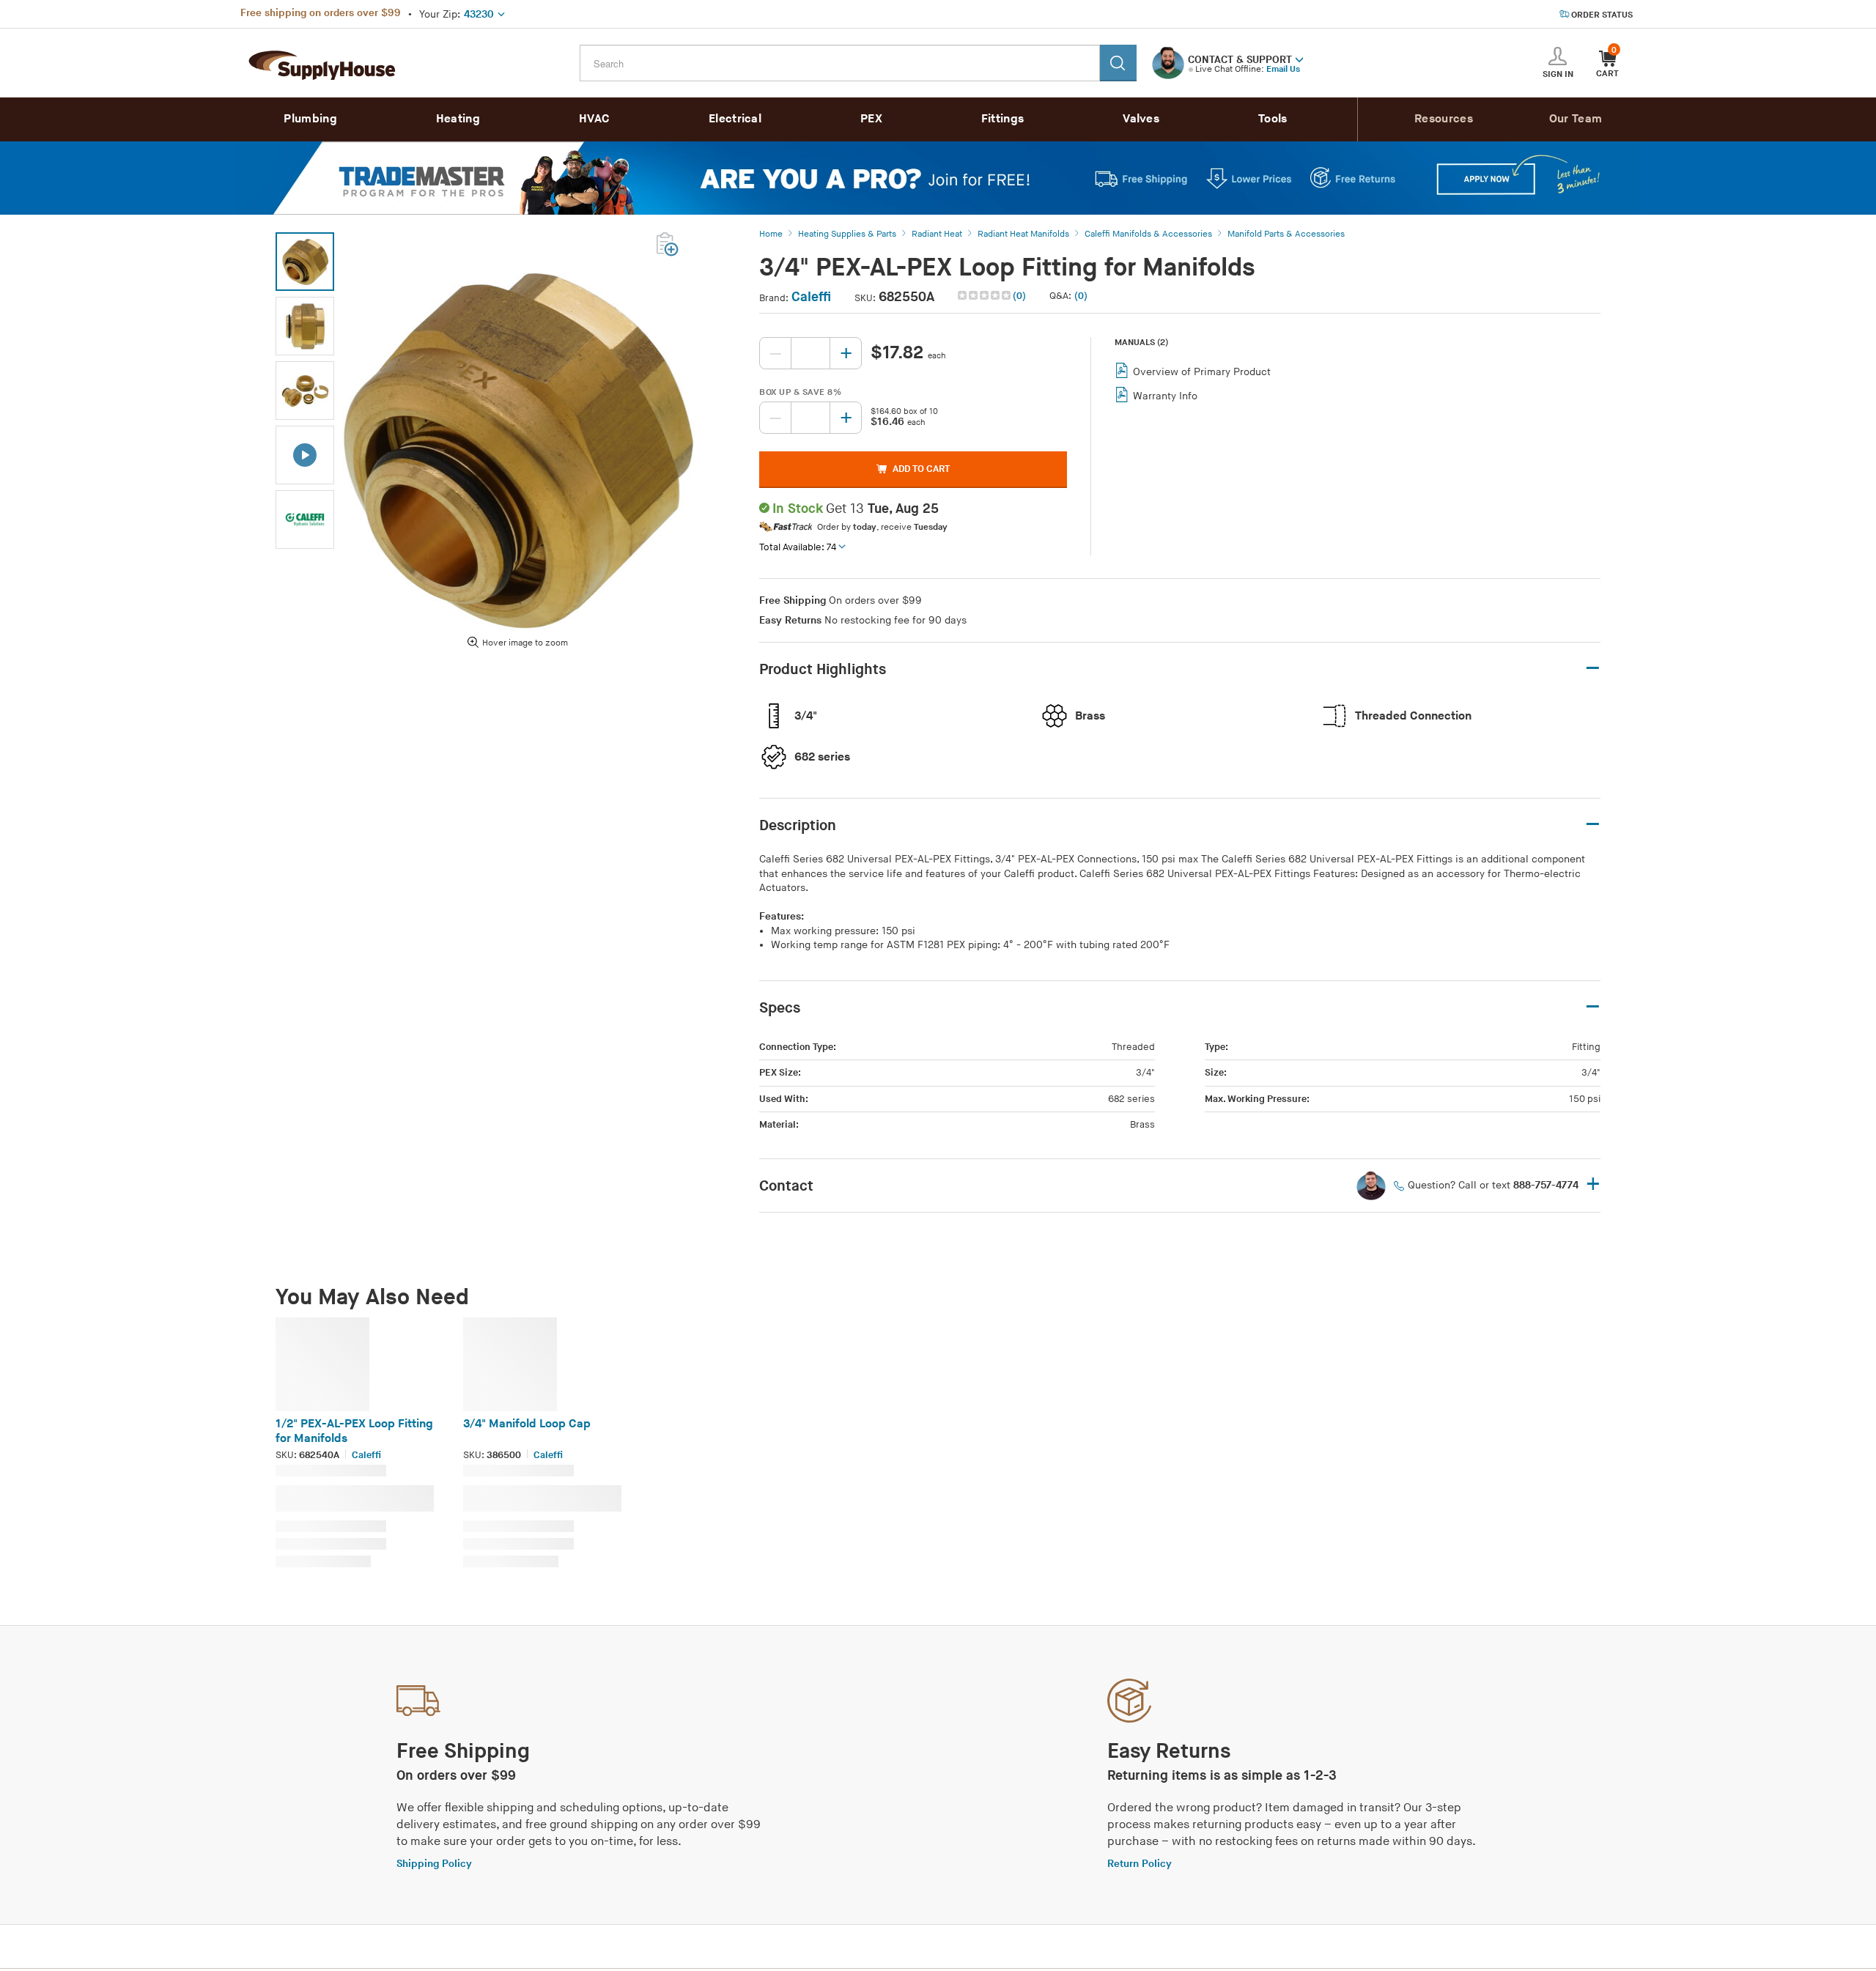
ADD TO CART (921, 469)
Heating (458, 119)
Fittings (1002, 119)
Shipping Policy (434, 1864)
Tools (1273, 119)
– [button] (1593, 669)
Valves (1141, 119)
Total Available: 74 (798, 547)
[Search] (1118, 63)
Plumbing (310, 119)
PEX (871, 119)
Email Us (1283, 69)
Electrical (735, 119)
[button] (1299, 59)
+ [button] (1593, 1185)
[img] (985, 295)
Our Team (1576, 119)
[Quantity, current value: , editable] (810, 353)
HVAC (594, 119)
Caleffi (811, 297)
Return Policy (1140, 1864)
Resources (1444, 119)
